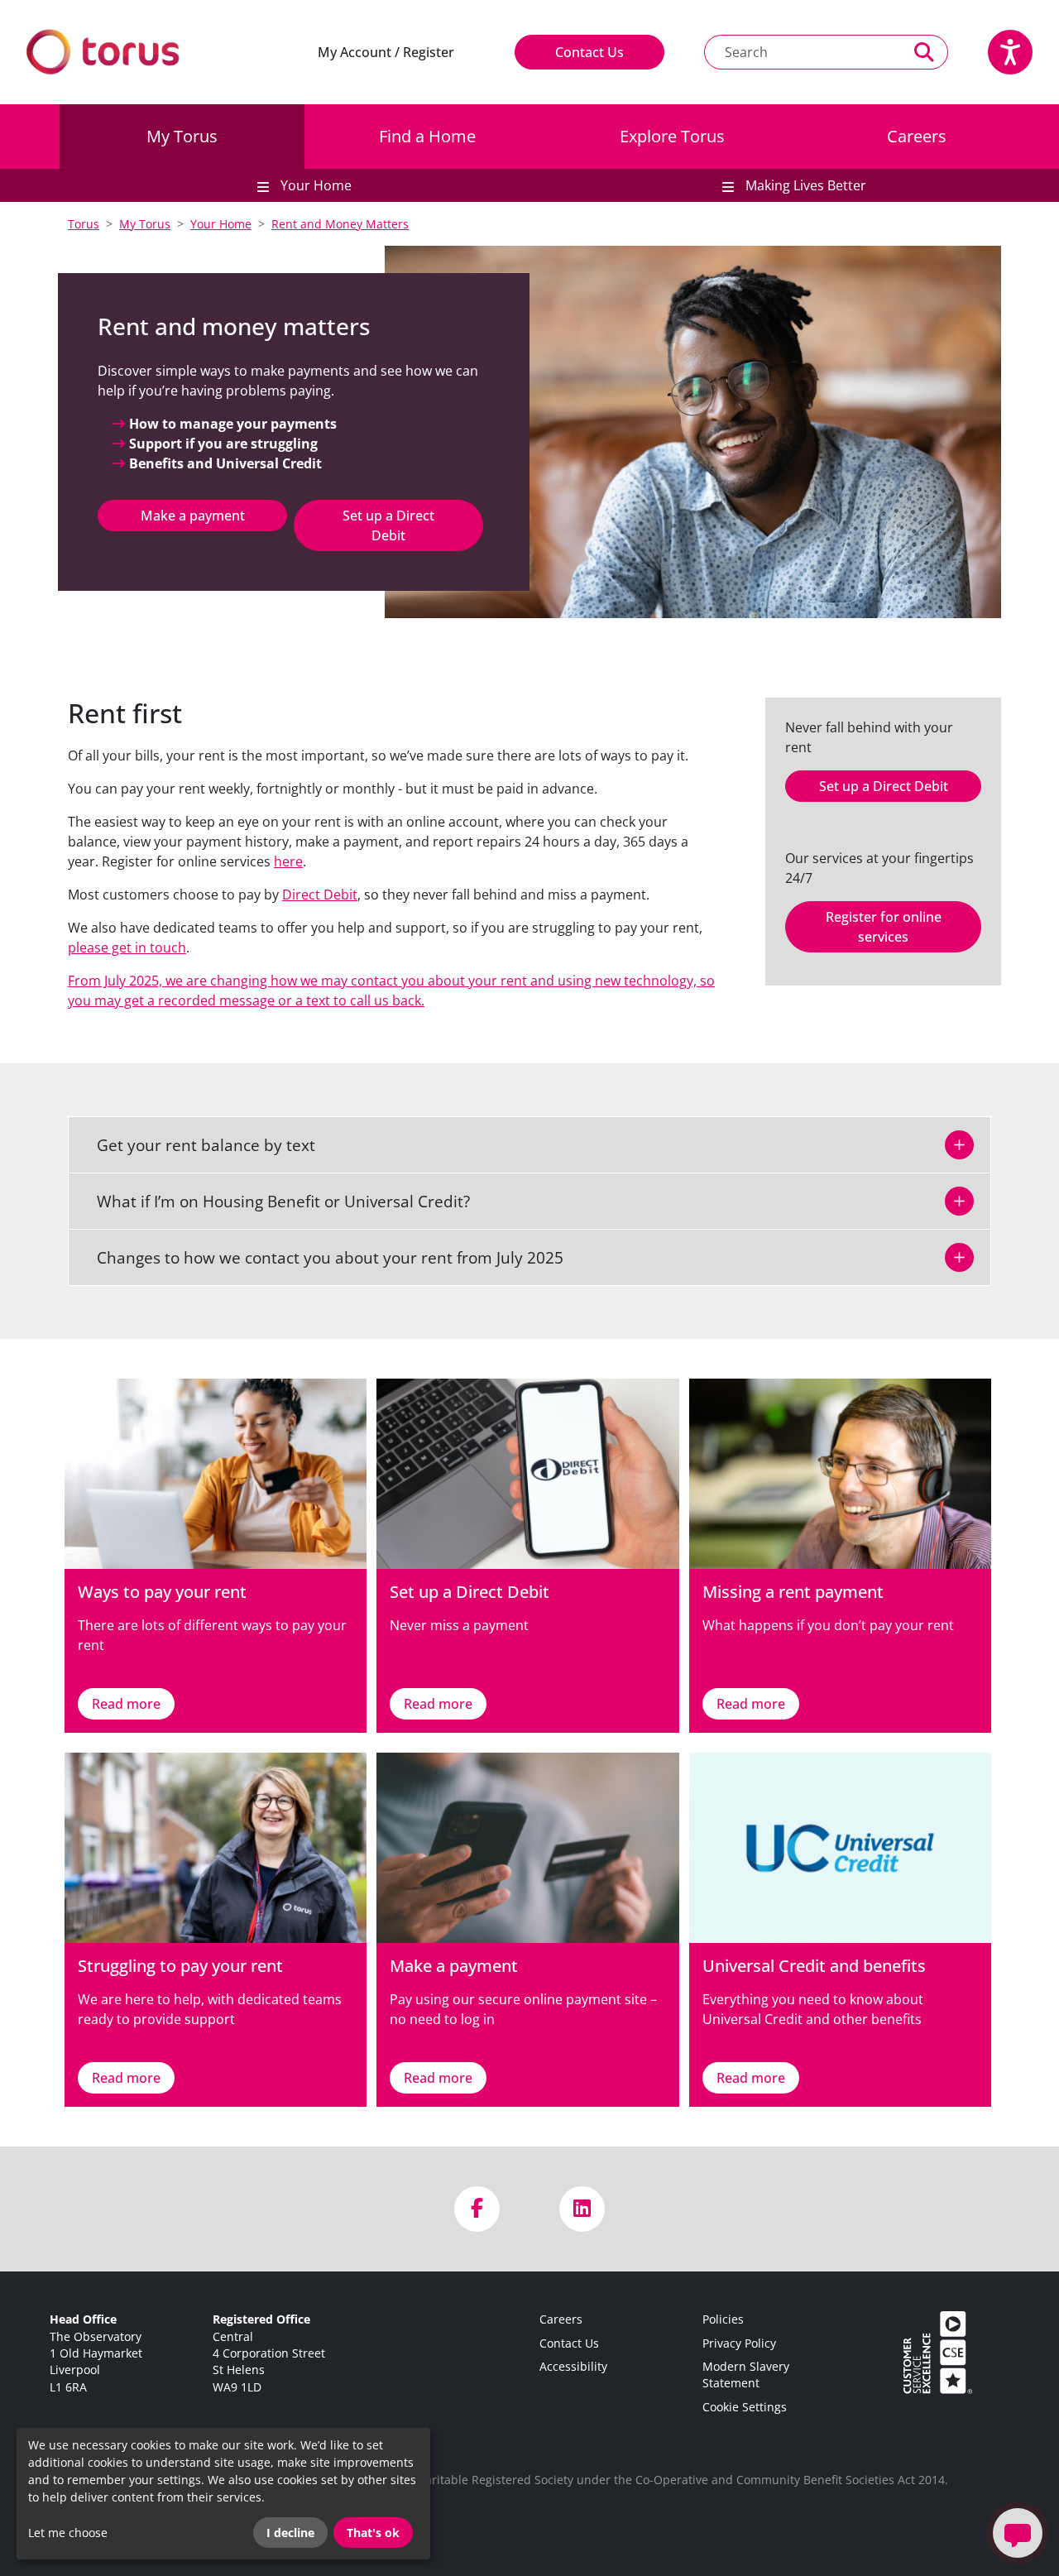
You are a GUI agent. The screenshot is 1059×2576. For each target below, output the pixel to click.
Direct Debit (320, 895)
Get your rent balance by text (196, 1145)
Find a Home (427, 136)
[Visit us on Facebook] (477, 2209)
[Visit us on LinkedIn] (582, 2209)
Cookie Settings (745, 2407)
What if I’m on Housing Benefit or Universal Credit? (273, 1201)
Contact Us (589, 52)
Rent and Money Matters (340, 224)
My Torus (182, 136)
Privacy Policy (739, 2343)
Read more (126, 1704)
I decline (290, 2533)
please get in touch (127, 947)
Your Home (221, 224)
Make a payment (193, 516)
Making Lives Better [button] (804, 185)
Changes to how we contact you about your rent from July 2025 (320, 1257)
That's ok (373, 2533)
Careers (917, 136)
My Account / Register (386, 52)
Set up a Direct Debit (388, 525)
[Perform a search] (925, 52)
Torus (84, 224)
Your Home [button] (314, 185)
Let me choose (68, 2533)
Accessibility (573, 2366)
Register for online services (884, 927)
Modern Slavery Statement (746, 2375)
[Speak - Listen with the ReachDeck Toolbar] (1010, 52)
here (288, 861)
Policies (723, 2319)
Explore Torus (672, 136)
